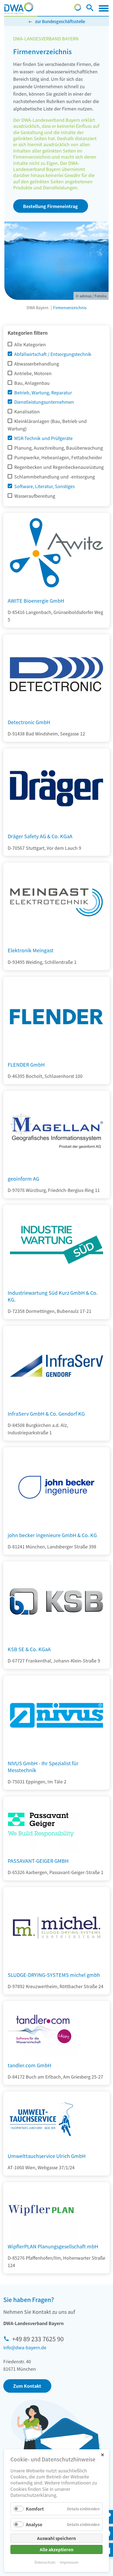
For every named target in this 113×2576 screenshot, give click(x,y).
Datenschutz (45, 2562)
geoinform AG (23, 1178)
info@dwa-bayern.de (25, 2347)
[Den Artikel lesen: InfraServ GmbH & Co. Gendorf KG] (56, 1404)
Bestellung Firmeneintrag (50, 206)
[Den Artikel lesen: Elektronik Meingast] (56, 940)
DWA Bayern (38, 308)
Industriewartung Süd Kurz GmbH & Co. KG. (53, 1296)
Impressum (69, 2562)
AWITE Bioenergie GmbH (36, 601)
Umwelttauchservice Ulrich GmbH (47, 2156)
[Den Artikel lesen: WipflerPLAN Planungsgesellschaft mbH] (41, 2210)
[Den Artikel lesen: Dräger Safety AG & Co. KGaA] (56, 826)
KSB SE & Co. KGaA (29, 1649)
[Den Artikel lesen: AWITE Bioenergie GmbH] (56, 591)
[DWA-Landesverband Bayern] (19, 8)
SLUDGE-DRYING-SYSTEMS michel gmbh (54, 1975)
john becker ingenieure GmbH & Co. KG (52, 1535)
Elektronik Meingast (31, 950)
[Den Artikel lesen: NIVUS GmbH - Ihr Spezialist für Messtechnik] (56, 1753)
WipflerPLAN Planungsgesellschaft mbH (53, 2246)
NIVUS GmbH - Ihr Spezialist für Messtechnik (43, 1766)
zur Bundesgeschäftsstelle (60, 21)
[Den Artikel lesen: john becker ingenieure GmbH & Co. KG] (56, 1525)
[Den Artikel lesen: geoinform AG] (56, 1169)
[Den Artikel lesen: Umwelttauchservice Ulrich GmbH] (41, 2120)
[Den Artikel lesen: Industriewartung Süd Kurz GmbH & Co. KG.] (56, 1283)
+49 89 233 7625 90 (38, 2339)
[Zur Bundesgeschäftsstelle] (78, 9)
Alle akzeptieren (57, 2549)
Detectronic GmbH (29, 722)
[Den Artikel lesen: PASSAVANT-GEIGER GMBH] (41, 1825)
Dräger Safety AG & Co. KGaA (40, 836)
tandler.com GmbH (29, 2065)
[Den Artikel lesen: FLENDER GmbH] (56, 1055)
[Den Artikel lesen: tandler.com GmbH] (41, 2029)
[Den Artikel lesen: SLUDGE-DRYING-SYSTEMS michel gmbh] (56, 1965)
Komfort (35, 2509)
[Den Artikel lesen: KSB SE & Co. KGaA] (56, 1639)
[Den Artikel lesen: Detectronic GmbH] (56, 712)
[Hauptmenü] (104, 8)
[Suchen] (90, 9)
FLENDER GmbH (26, 1064)
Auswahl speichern (56, 2538)
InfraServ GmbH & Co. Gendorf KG (46, 1413)
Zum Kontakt (27, 2386)
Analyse (34, 2524)
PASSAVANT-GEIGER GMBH (38, 1861)
